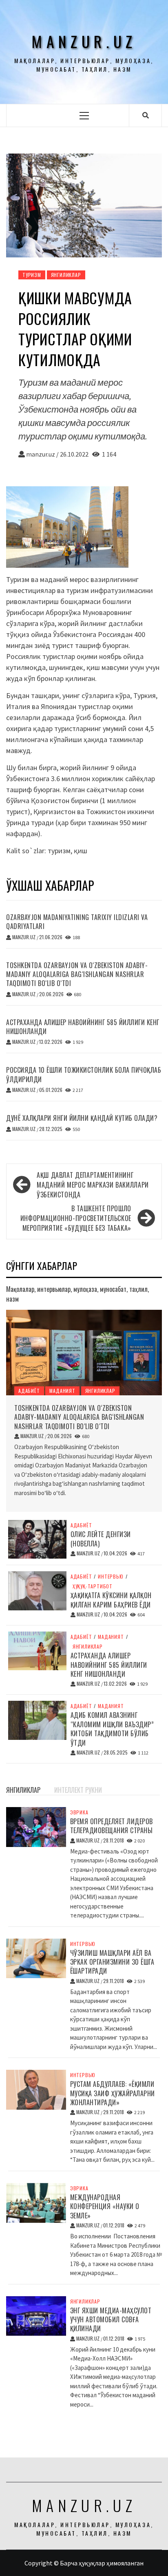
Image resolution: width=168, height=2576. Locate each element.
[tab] (50, 1785)
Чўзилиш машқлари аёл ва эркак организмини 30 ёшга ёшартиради (112, 1962)
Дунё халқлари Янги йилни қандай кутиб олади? (82, 1118)
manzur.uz (84, 41)
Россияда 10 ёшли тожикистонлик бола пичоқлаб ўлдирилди (84, 1074)
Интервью (111, 1577)
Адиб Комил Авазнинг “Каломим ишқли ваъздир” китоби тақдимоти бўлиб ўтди (112, 1729)
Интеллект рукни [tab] (78, 1790)
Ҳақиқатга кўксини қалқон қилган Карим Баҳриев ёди (111, 1600)
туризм (59, 851)
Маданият (62, 1391)
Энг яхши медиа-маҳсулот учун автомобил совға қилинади (111, 2320)
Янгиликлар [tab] (23, 1790)
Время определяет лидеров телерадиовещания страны (112, 1826)
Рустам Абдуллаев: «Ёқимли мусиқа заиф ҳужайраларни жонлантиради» (113, 2093)
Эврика (79, 1812)
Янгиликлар (66, 275)
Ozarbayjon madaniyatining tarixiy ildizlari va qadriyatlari (77, 922)
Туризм (32, 275)
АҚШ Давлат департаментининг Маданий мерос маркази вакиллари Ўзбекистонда (93, 1185)
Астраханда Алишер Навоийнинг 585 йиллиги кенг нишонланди (83, 1027)
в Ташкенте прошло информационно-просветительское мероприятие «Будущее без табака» (76, 1218)
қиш (81, 851)
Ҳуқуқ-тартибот (93, 1586)
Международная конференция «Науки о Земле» (105, 2206)
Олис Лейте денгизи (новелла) (101, 1539)
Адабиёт (29, 1391)
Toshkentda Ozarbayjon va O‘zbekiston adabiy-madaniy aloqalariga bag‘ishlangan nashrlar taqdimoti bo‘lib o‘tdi (77, 974)
